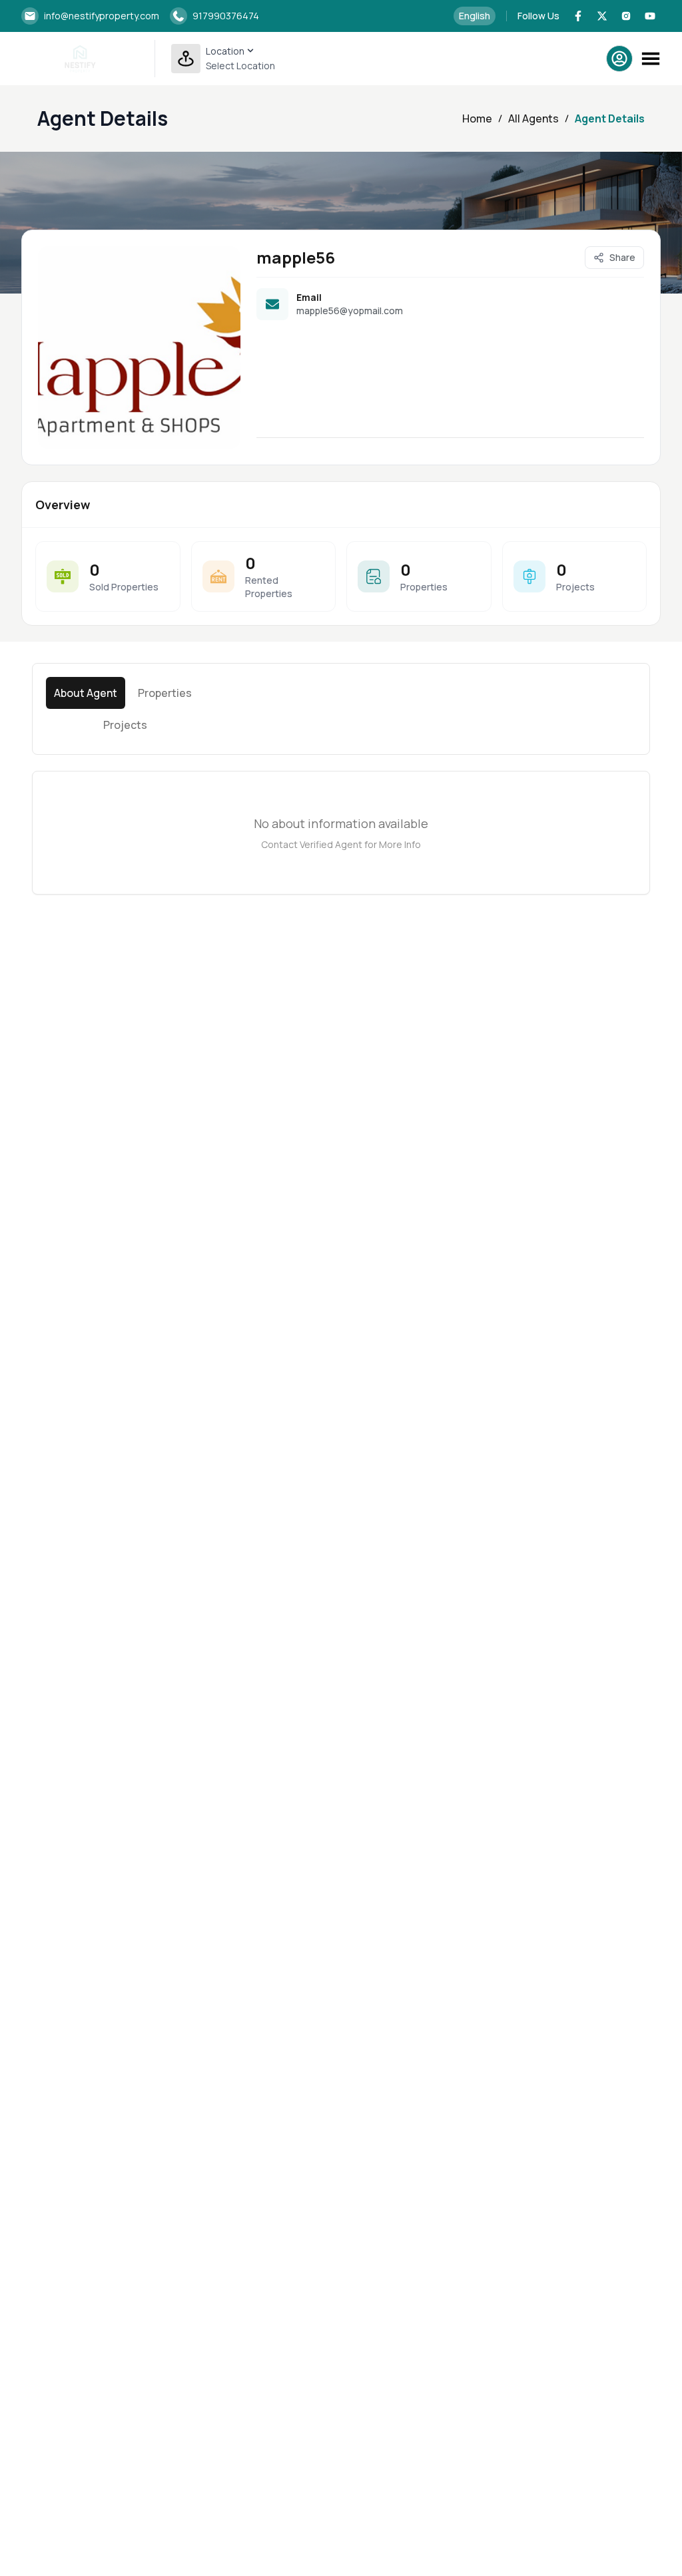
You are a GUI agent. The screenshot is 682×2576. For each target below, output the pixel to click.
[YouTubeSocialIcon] (650, 16)
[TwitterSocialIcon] (602, 16)
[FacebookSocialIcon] (578, 16)
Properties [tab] (165, 693)
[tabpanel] (341, 833)
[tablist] (125, 709)
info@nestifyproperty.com (102, 16)
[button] (223, 59)
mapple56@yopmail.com (350, 311)
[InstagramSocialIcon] (626, 16)
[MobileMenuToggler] (651, 59)
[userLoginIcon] (619, 59)
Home (477, 118)
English (475, 16)
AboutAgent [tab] (86, 693)
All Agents (533, 118)
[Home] (80, 59)
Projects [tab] (125, 725)
